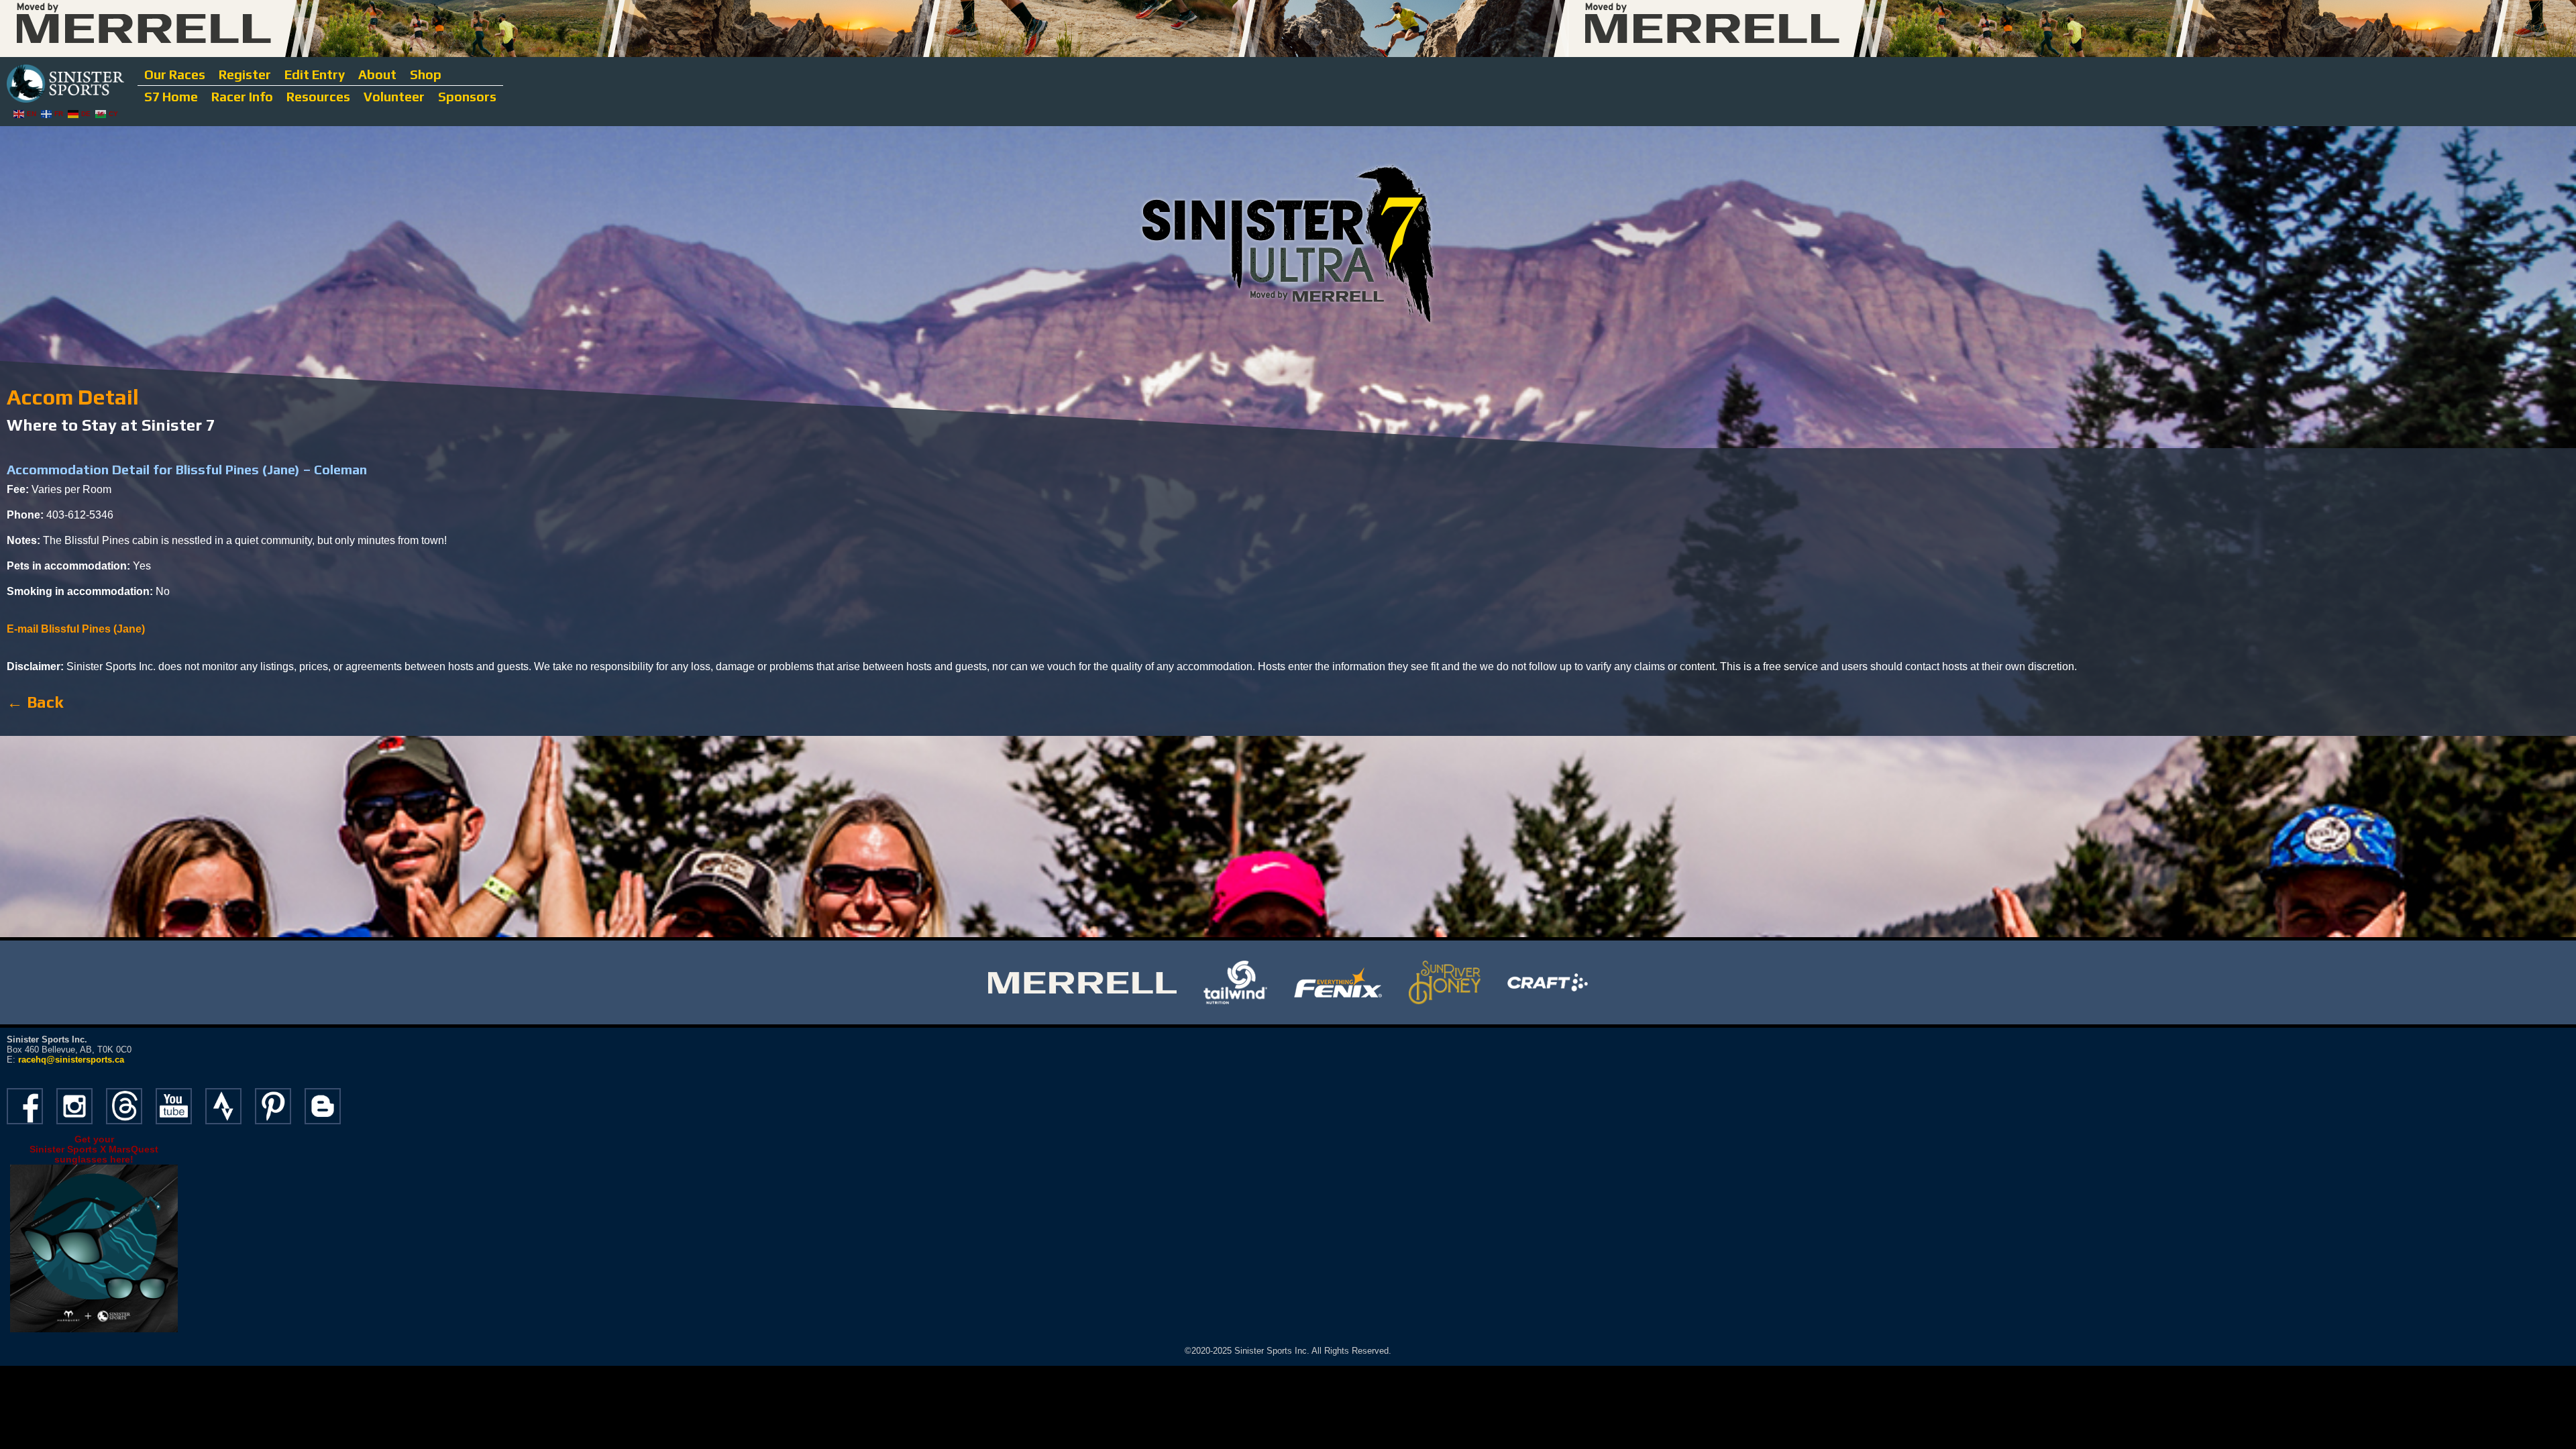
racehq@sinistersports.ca (71, 1060)
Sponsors (467, 97)
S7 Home (171, 97)
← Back (35, 702)
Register (245, 74)
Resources (318, 97)
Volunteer (394, 97)
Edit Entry (315, 74)
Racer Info (242, 97)
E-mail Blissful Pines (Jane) (76, 629)
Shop (426, 74)
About (377, 74)
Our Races (175, 74)
